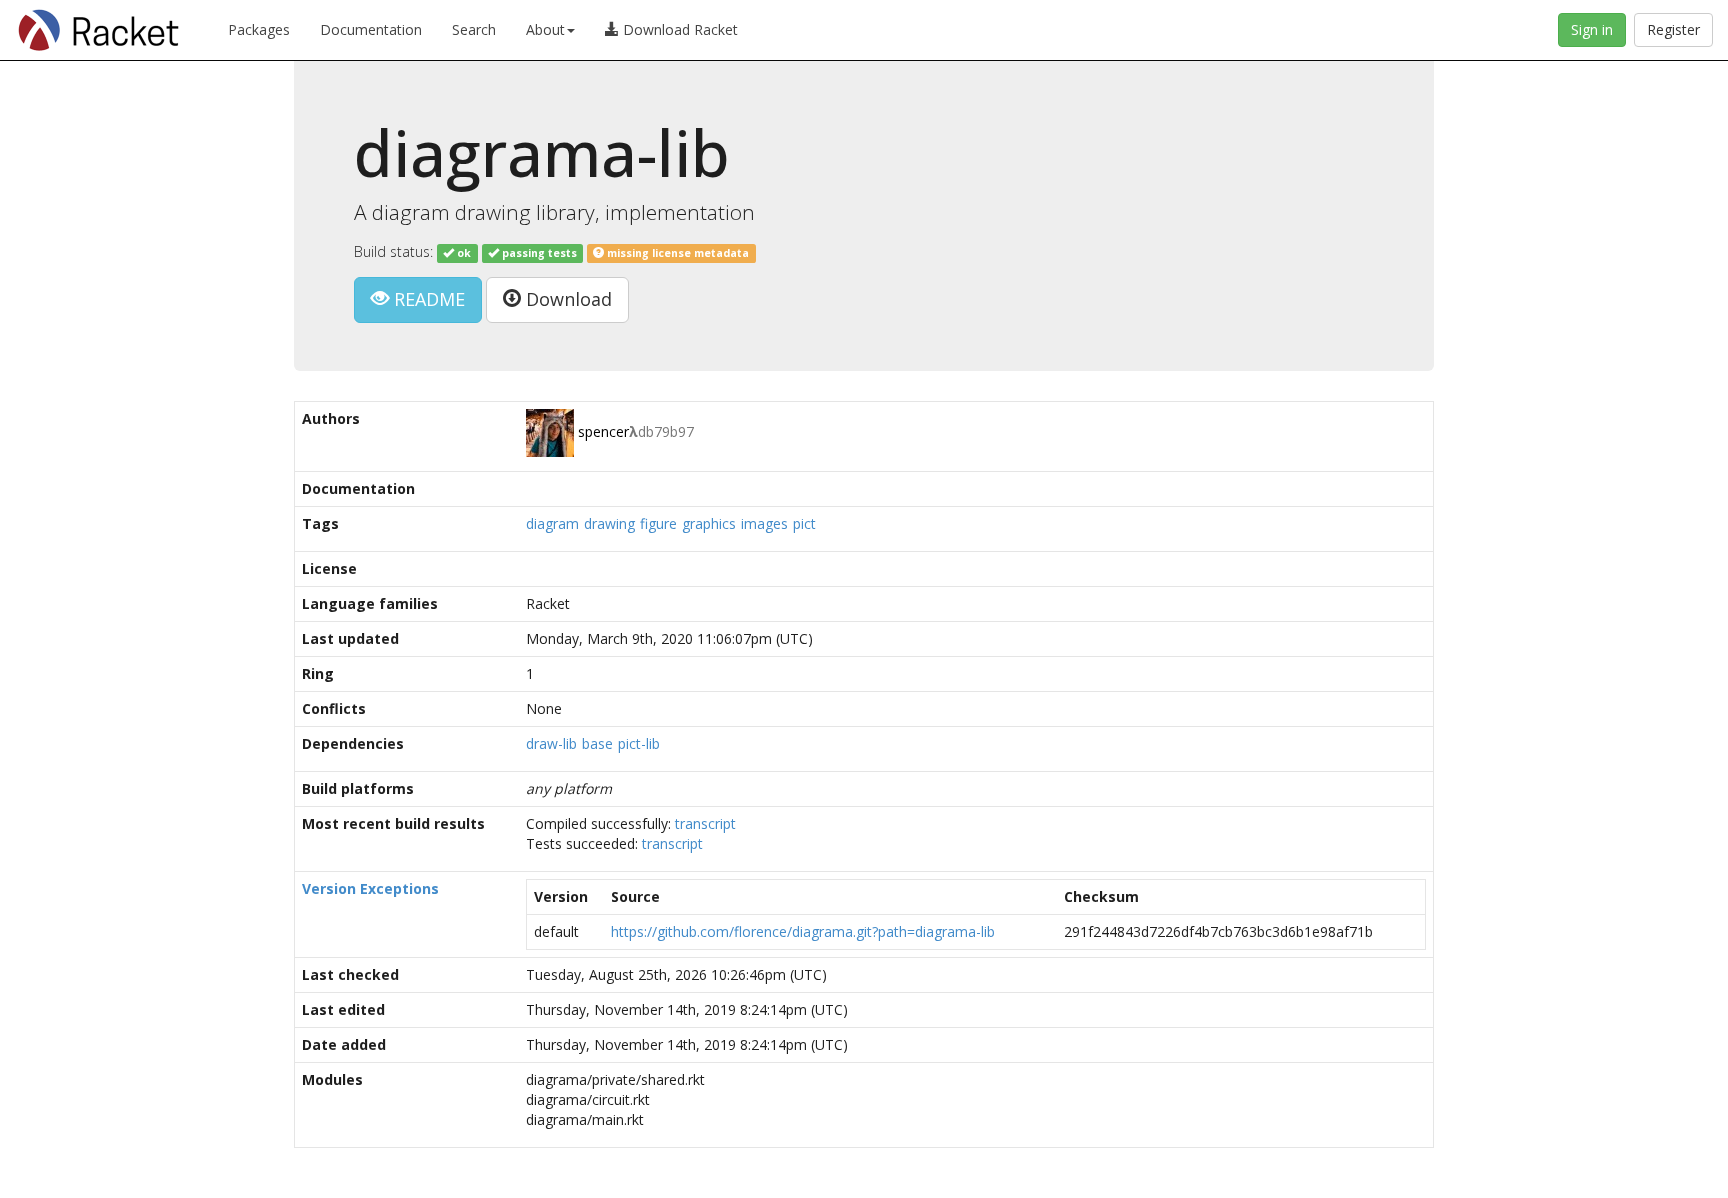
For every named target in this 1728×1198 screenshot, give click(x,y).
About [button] (545, 29)
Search (474, 29)
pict (804, 523)
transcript (705, 823)
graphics (709, 523)
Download (566, 299)
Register (1673, 29)
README (427, 299)
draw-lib (551, 743)
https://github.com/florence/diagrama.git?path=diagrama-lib (803, 931)
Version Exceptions (370, 888)
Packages (259, 29)
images (764, 523)
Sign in (1592, 29)
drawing (609, 523)
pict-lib (639, 743)
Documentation (371, 29)
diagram (552, 523)
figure (658, 523)
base (597, 743)
